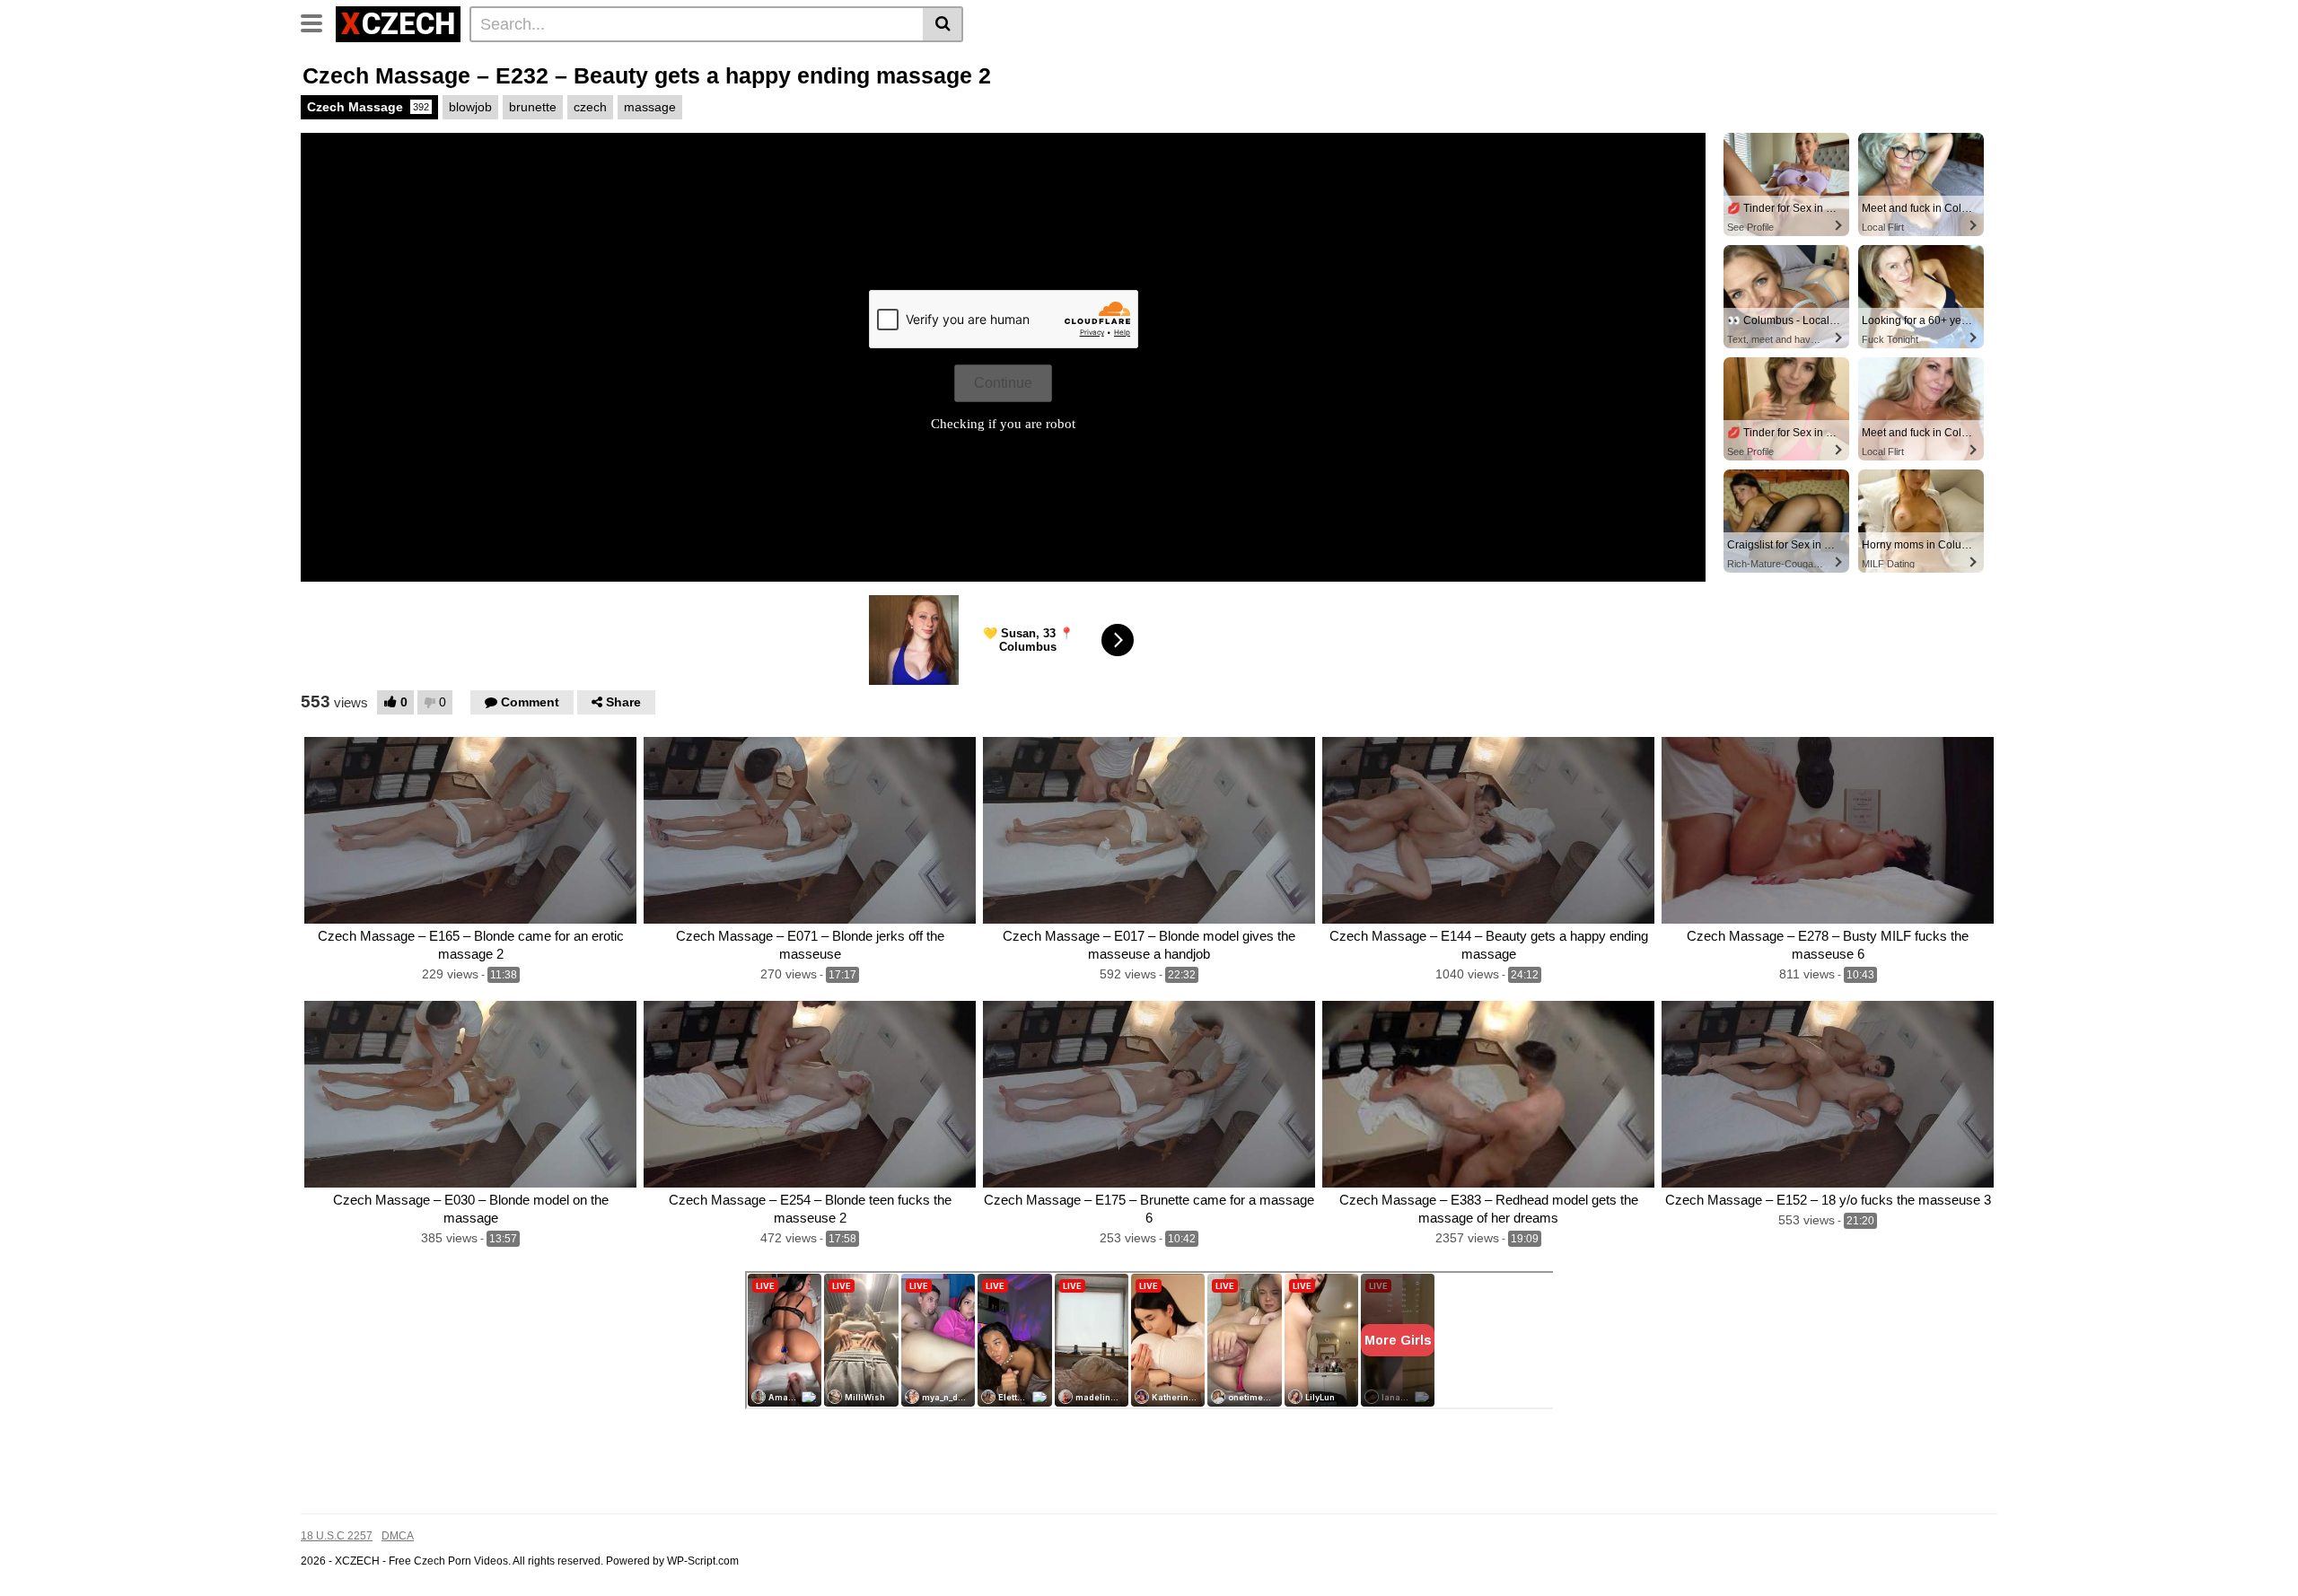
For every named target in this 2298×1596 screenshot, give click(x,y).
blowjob (470, 107)
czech (590, 107)
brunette (533, 107)
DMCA (398, 1536)
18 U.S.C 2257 (337, 1536)
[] (943, 24)
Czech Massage (368, 107)
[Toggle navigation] (318, 22)
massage (650, 107)
